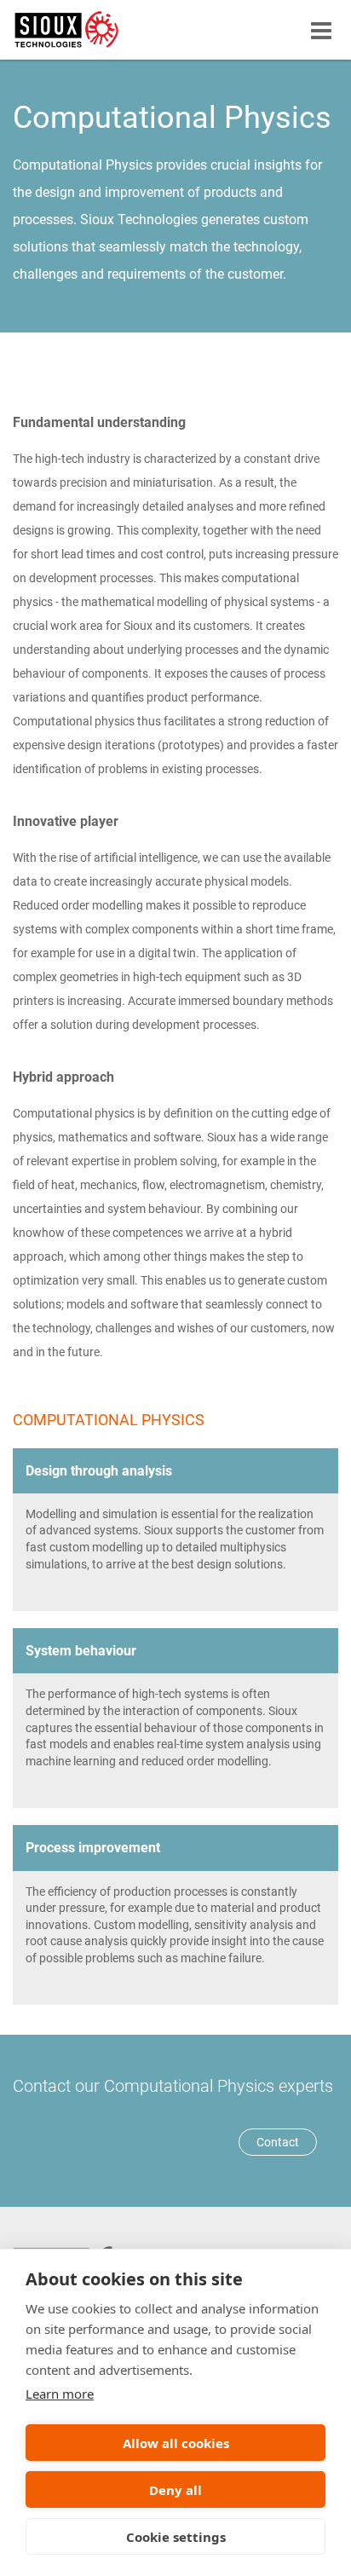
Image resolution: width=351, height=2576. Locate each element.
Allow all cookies (176, 2443)
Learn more (60, 2394)
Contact (278, 2142)
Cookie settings (176, 2537)
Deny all (175, 2490)
